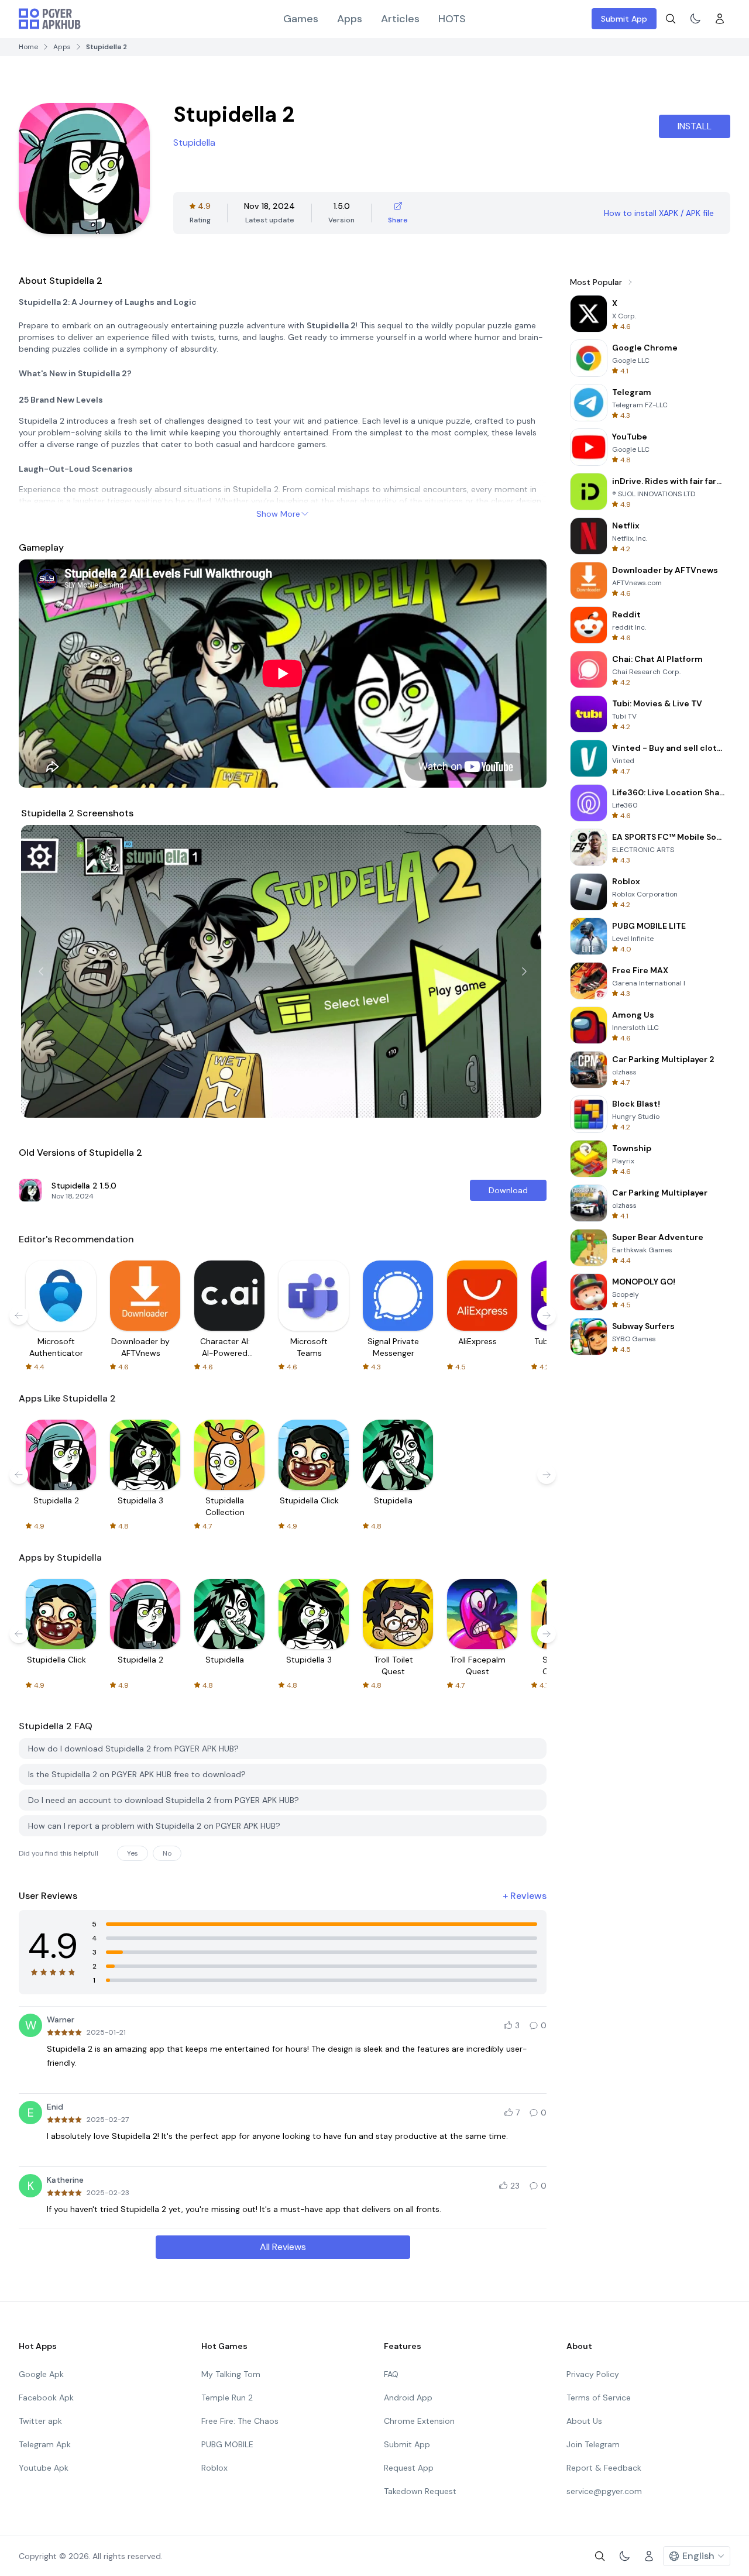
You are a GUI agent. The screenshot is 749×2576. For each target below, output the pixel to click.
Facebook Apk (46, 2398)
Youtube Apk (44, 2468)
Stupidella (194, 142)
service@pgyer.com (604, 2491)
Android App (408, 2398)
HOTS (452, 19)
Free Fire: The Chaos (240, 2421)
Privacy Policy (593, 2374)
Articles (400, 19)
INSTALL (695, 126)
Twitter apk (40, 2421)
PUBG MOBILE (227, 2444)
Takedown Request (420, 2491)
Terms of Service (599, 2398)
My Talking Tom (231, 2374)
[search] (671, 19)
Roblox (214, 2468)
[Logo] (50, 19)
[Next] (524, 971)
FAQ (391, 2374)
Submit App (624, 19)
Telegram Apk (45, 2444)
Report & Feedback (604, 2468)
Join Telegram (593, 2444)
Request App (409, 2468)
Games (301, 19)
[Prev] (41, 971)
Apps (350, 19)
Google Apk (41, 2374)
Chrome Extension (419, 2421)
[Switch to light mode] (695, 19)
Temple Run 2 (227, 2398)
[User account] (720, 19)
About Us (584, 2421)
